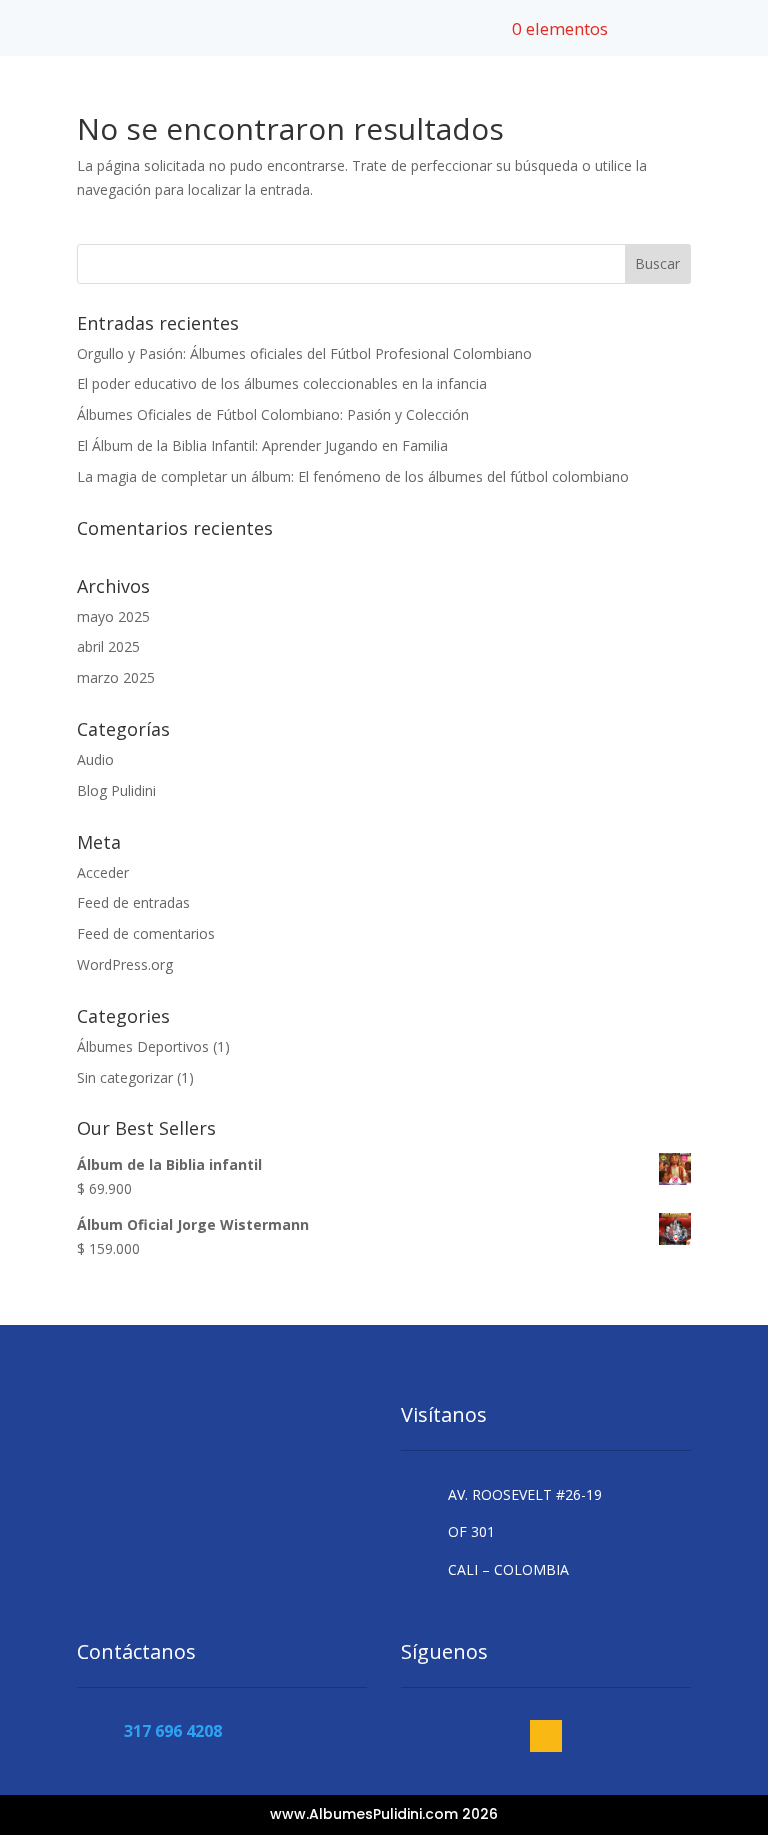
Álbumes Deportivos (143, 1046)
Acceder (103, 872)
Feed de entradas (133, 902)
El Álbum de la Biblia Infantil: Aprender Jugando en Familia (262, 445)
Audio (95, 759)
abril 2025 (108, 646)
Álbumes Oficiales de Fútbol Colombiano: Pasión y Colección (273, 414)
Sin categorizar (125, 1077)
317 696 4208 (173, 1731)
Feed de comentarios (146, 933)
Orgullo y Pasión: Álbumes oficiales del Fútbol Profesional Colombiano (304, 353)
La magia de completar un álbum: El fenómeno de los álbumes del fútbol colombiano (353, 476)
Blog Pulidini (116, 790)
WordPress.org (125, 964)
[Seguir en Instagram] (546, 1736)
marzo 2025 (116, 677)
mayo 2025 (113, 616)
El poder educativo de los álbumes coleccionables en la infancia (282, 383)
